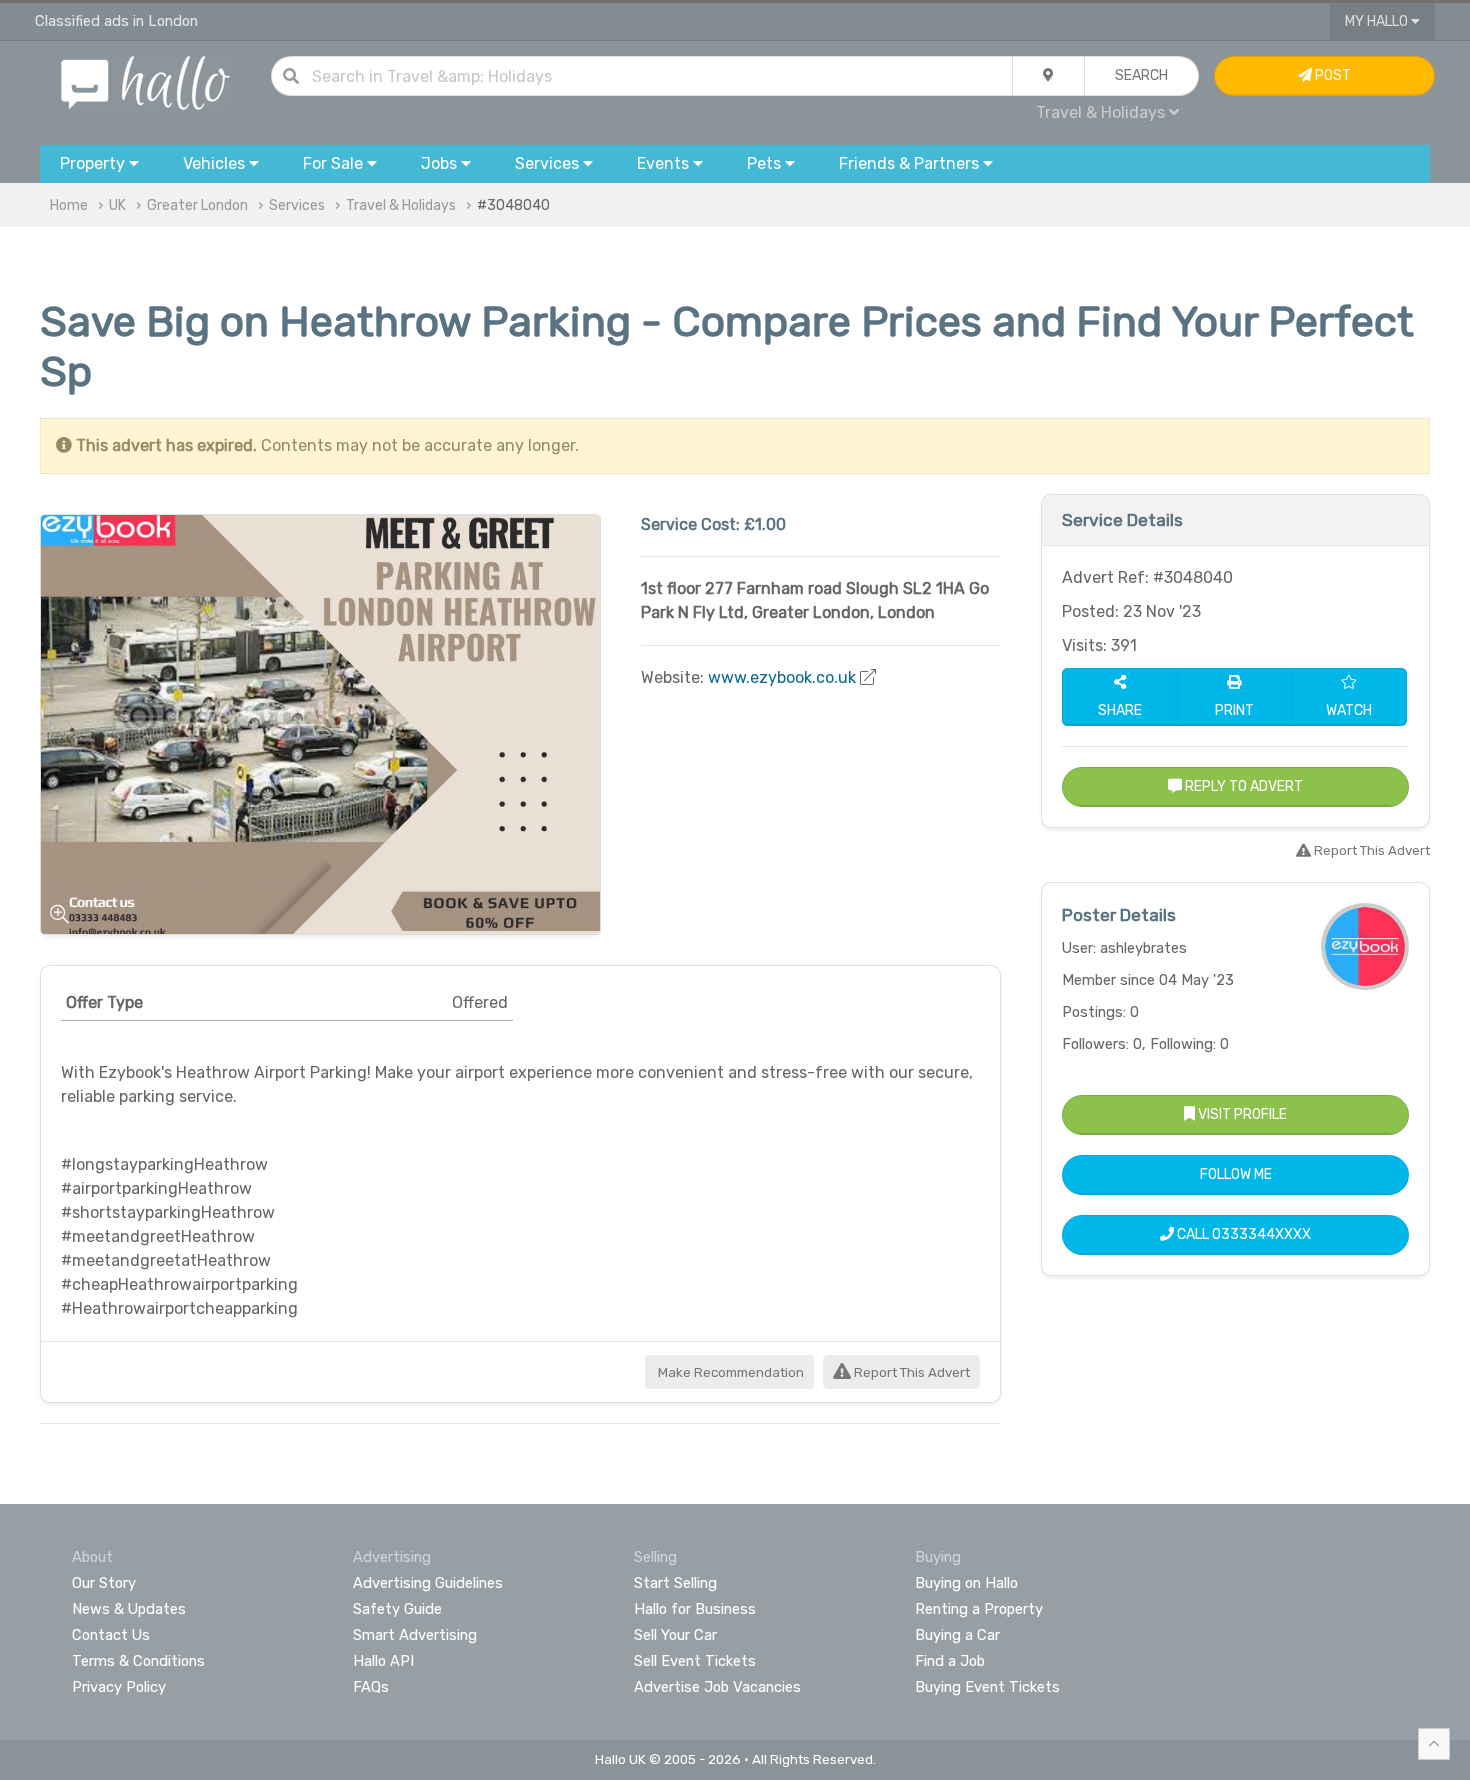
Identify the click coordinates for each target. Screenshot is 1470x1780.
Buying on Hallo (966, 1583)
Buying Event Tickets (987, 1687)
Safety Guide (397, 1609)
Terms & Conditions (138, 1661)
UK (117, 205)
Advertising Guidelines (428, 1583)
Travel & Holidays (401, 205)
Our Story (104, 1583)
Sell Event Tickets (695, 1661)
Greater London (197, 205)
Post (1331, 75)
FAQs (371, 1687)
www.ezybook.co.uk (782, 677)
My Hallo (1378, 21)
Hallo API (383, 1661)
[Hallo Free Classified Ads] (145, 81)
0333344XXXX (1261, 1234)
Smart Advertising (415, 1635)
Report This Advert (910, 1372)
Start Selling (675, 1583)
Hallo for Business (695, 1609)
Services (297, 205)
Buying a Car (957, 1635)
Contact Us (111, 1635)
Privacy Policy (119, 1687)
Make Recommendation (729, 1372)
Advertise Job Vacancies (717, 1687)
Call (1242, 1234)
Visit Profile (1241, 1114)
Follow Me (1236, 1174)
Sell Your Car (675, 1635)
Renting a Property (979, 1609)
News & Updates (129, 1609)
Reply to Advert (1242, 786)
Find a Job (950, 1661)
